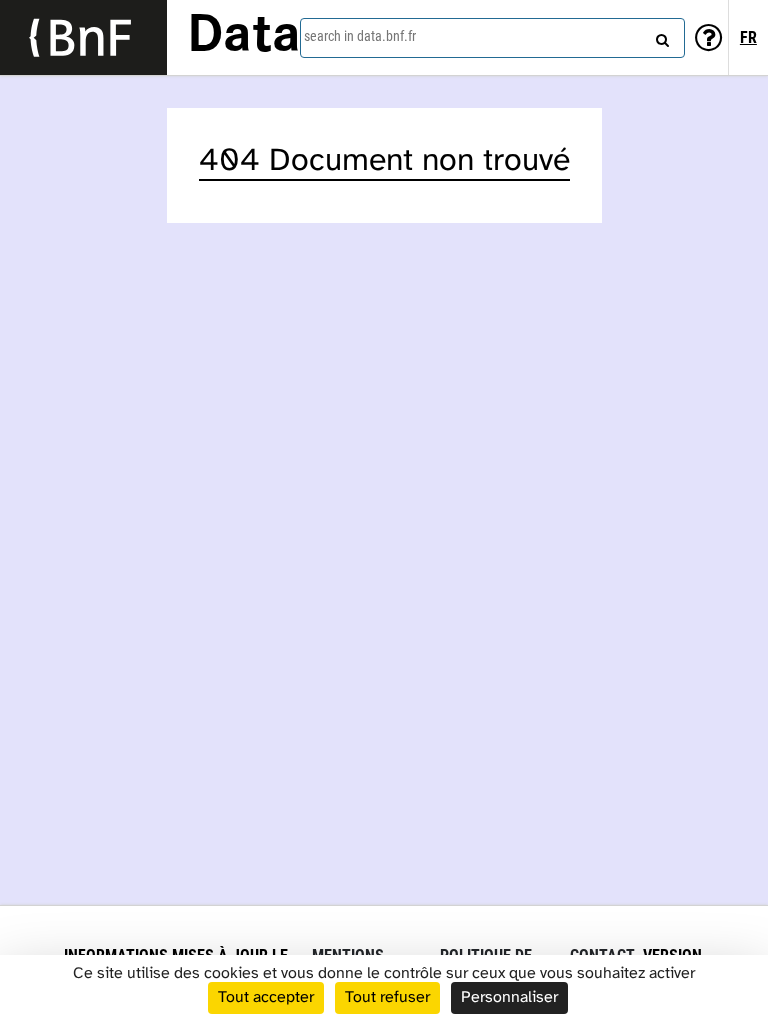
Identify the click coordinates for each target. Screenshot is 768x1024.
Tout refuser (387, 997)
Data (244, 37)
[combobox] (492, 38)
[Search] (660, 35)
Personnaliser (509, 997)
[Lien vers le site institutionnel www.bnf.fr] (83, 37)
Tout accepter (266, 997)
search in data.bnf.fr (360, 36)
